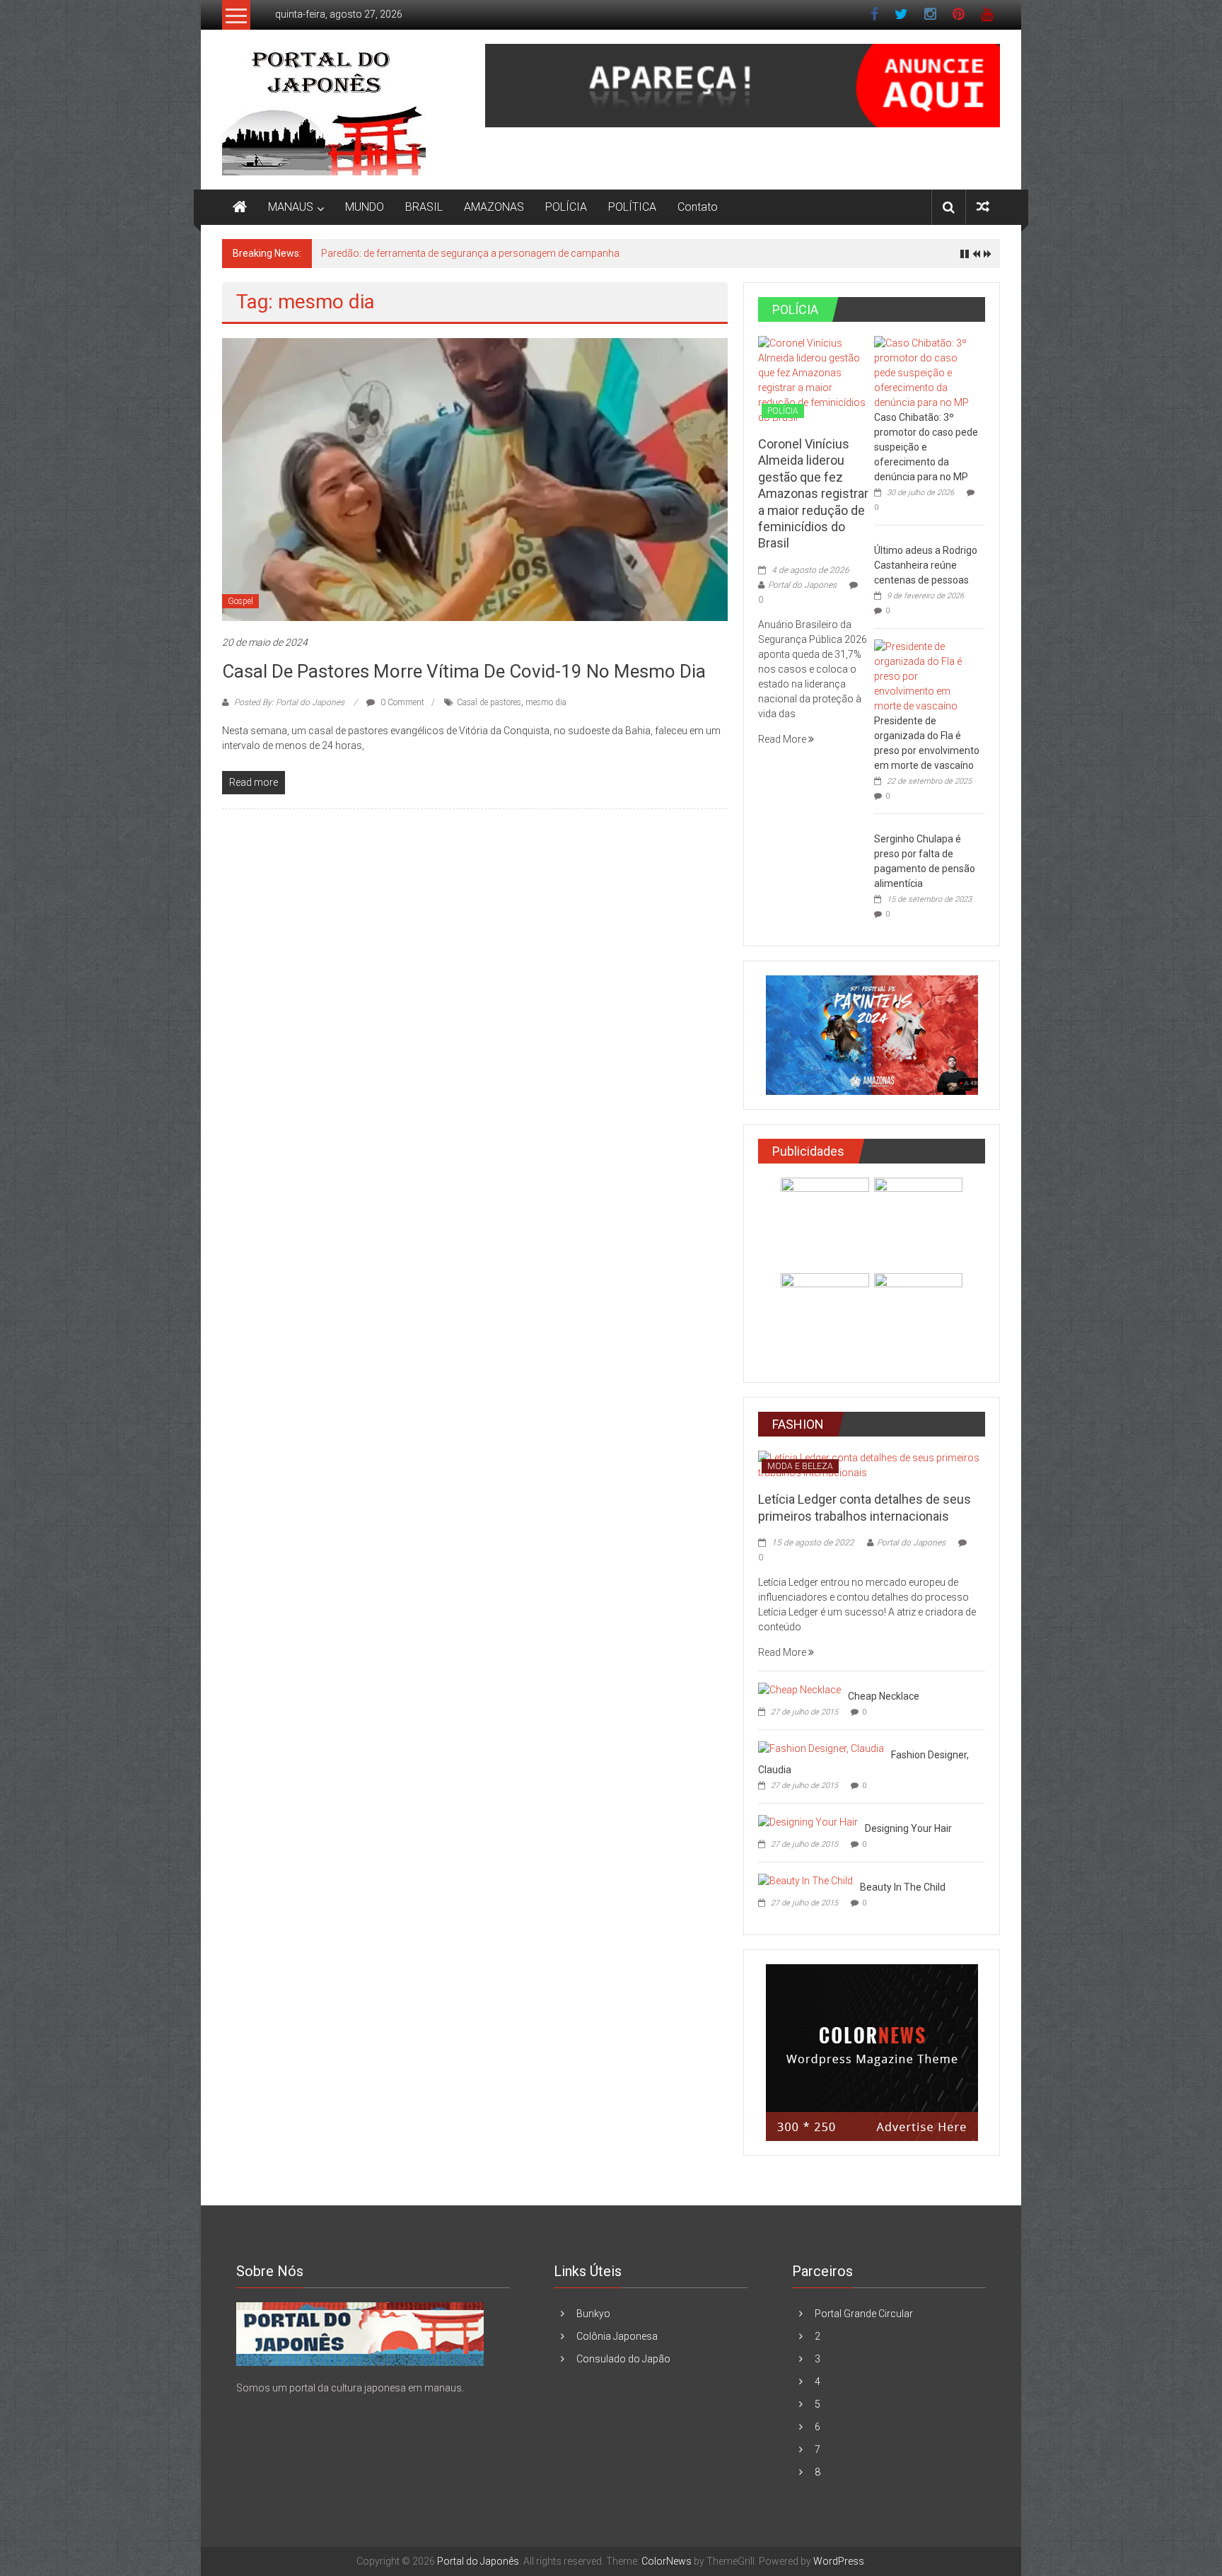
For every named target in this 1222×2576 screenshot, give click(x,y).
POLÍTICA (632, 207)
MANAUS (291, 207)
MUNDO (365, 207)
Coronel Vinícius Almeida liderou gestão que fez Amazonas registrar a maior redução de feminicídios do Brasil (813, 493)
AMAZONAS (494, 207)
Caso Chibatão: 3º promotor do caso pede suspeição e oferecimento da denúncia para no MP (926, 447)
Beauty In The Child (903, 1887)
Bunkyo (593, 2314)
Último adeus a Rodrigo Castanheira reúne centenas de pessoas (926, 565)
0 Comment (401, 702)
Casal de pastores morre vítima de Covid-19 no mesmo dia (464, 671)
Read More (783, 739)
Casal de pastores (489, 702)
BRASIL (424, 207)
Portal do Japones (802, 585)
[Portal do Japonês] (240, 207)
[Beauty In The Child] (805, 1880)
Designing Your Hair (908, 1828)
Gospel (240, 601)
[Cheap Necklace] (799, 1689)
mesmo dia (546, 702)
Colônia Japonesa (617, 2336)
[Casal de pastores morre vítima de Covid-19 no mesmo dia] (475, 479)
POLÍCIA (566, 207)
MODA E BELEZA (800, 1466)
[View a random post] (983, 207)
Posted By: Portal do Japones (289, 702)
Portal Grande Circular (864, 2314)
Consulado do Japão (623, 2359)
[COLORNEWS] (360, 2333)
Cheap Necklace (884, 1696)
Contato (698, 207)
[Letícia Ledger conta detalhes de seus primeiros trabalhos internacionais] (872, 1465)
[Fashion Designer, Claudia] (821, 1748)
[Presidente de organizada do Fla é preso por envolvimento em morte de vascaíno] (926, 675)
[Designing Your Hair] (808, 1821)
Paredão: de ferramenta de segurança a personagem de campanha (470, 253)
